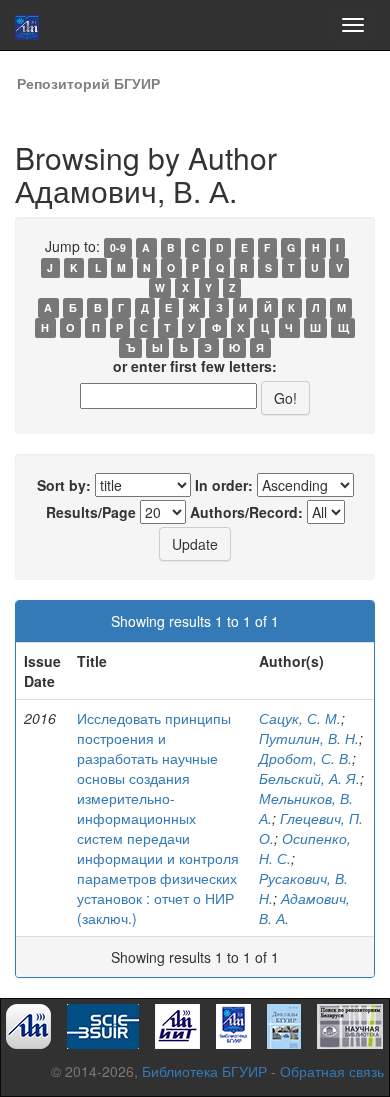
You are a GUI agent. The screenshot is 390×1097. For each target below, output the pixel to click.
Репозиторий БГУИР (88, 83)
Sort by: (64, 485)
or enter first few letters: (195, 366)
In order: (224, 485)
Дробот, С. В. (305, 758)
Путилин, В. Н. (309, 738)
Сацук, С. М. (300, 718)
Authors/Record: (246, 512)
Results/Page (91, 512)
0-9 (118, 247)
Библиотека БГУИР (204, 1071)
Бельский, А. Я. (309, 778)
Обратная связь (332, 1071)
